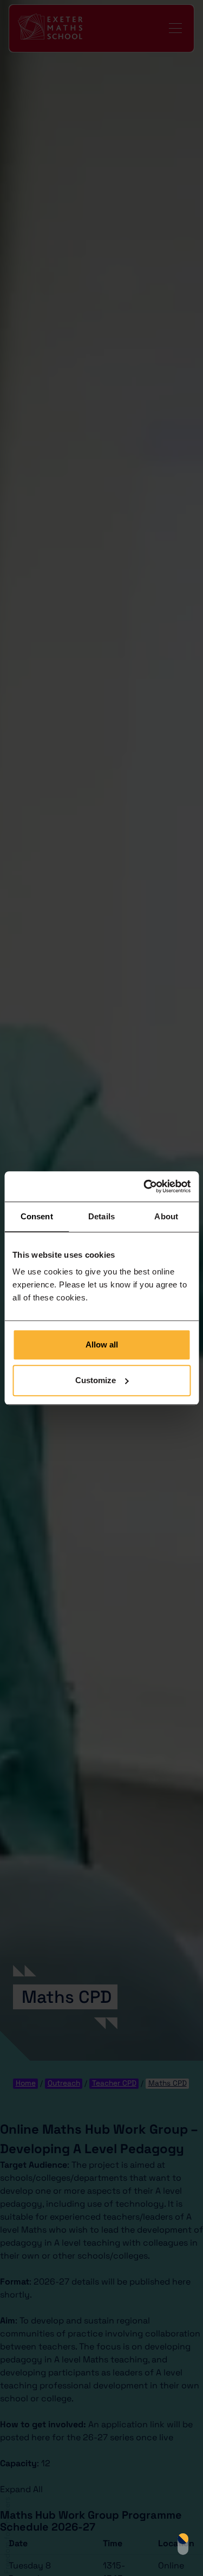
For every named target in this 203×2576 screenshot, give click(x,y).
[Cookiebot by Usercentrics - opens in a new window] (145, 1186)
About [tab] (166, 1216)
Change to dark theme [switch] (183, 2544)
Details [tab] (101, 1216)
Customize (96, 1380)
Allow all (102, 1345)
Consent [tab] (37, 1216)
